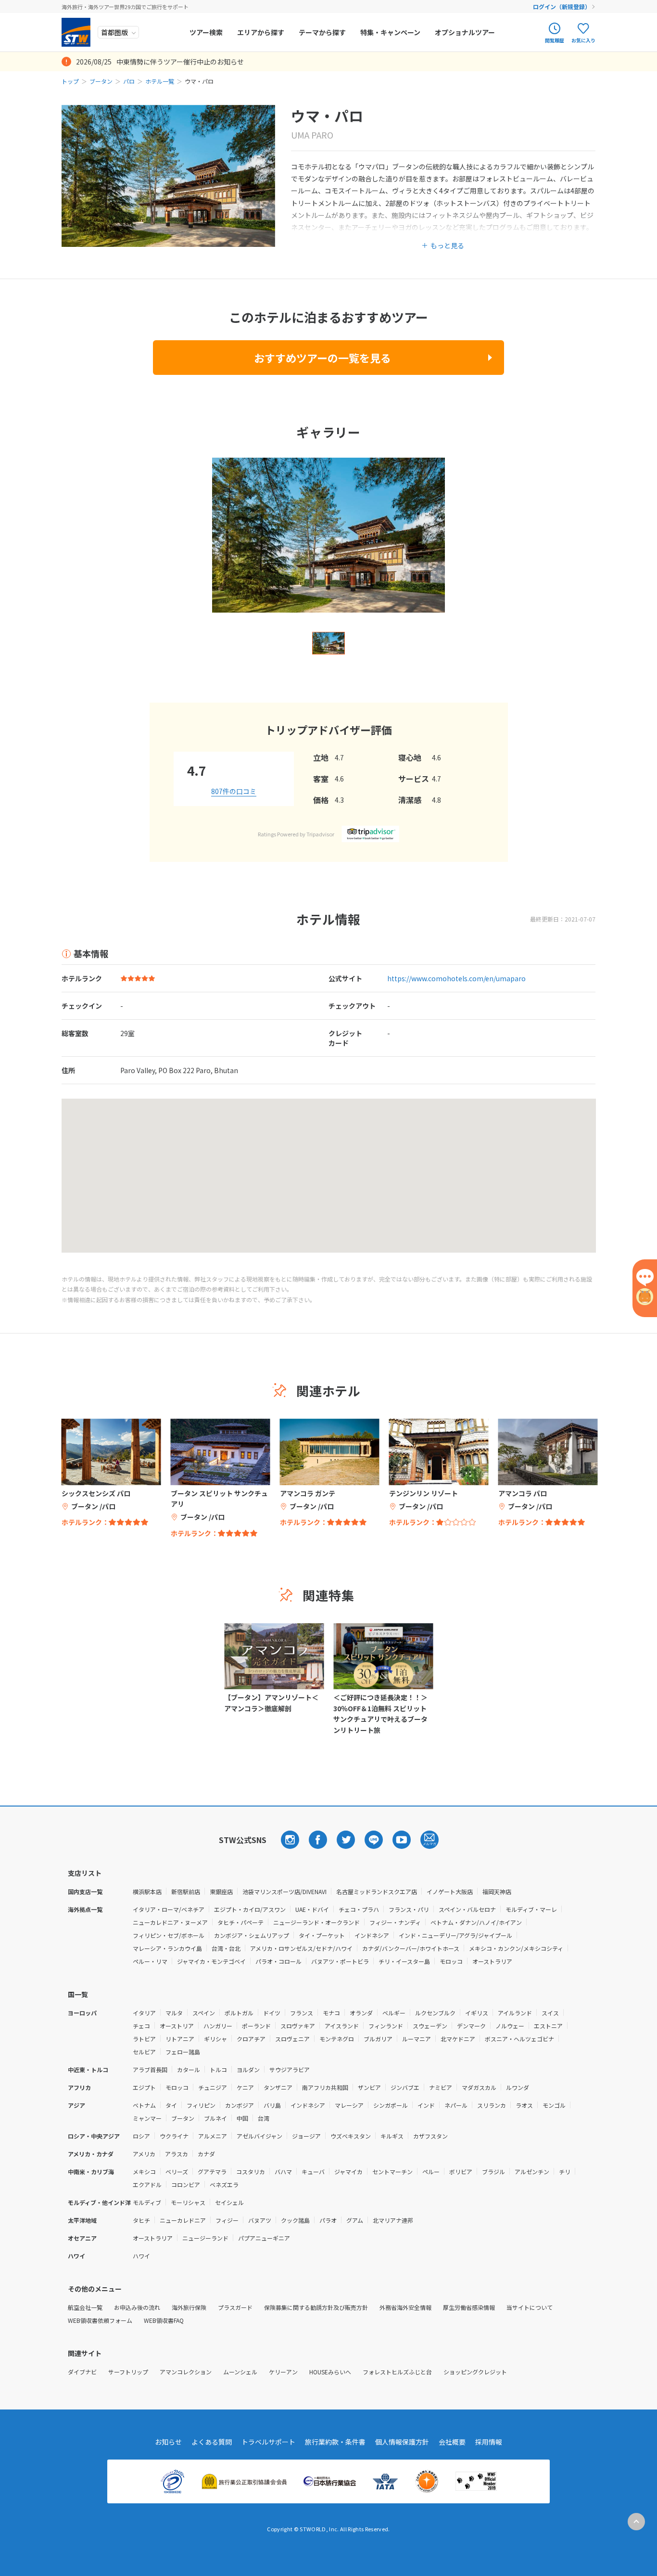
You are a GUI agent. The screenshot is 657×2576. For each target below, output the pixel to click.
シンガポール (391, 2105)
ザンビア (369, 2087)
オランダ (361, 2013)
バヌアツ (260, 2220)
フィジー (227, 2220)
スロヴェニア (292, 2039)
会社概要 (452, 2442)
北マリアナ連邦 (393, 2220)
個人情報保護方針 (402, 2442)
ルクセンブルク (435, 2013)
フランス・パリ (409, 1909)
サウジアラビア (290, 2070)
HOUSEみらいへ (330, 2372)
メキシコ (144, 2172)
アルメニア (213, 2136)
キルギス (392, 2136)
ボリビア (461, 2172)
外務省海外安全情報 (405, 2307)
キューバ (313, 2172)
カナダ (206, 2154)
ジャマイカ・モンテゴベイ (211, 1961)
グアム (355, 2220)
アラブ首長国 (150, 2070)
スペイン (204, 2013)
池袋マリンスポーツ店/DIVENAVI (284, 1891)
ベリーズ (177, 2172)
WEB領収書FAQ (164, 2320)
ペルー (431, 2172)
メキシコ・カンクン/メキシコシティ (516, 1948)
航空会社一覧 (85, 2307)
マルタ (174, 2013)
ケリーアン (283, 2372)
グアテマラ (212, 2172)
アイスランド (342, 2026)
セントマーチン (392, 2172)
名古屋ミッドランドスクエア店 (377, 1891)
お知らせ (168, 2442)
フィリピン (201, 2105)
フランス (302, 2013)
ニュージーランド (205, 2238)
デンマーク (471, 2026)
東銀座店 (221, 1891)
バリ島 (272, 2105)
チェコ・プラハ (359, 1909)
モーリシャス (188, 2202)
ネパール (456, 2105)
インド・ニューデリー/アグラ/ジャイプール (455, 1935)
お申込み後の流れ (137, 2307)
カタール (189, 2070)
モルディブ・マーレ (531, 1909)
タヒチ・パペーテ (240, 1922)
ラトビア (144, 2039)
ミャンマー (147, 2118)
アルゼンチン (532, 2172)
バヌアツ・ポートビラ (340, 1961)
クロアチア (251, 2039)
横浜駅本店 (147, 1891)
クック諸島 (295, 2220)
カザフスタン (430, 2136)
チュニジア (213, 2087)
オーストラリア (492, 1961)
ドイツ (272, 2013)
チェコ (141, 2026)
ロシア (141, 2136)
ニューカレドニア (183, 2220)
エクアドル (147, 2185)
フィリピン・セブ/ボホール (169, 1935)
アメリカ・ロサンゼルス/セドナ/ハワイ (301, 1948)
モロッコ (451, 1961)
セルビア (144, 2052)
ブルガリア (378, 2039)
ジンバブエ (405, 2087)
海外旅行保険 (189, 2307)
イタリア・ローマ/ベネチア (169, 1909)
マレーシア (349, 2105)
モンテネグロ (337, 2039)
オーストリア (177, 2026)
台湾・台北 (226, 1948)
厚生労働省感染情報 (469, 2307)
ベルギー (394, 2013)
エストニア (548, 2026)
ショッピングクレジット (475, 2372)
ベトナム (144, 2105)
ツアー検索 (206, 32)
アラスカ (177, 2154)
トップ (70, 81)
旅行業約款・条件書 (335, 2442)
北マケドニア (458, 2039)
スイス (550, 2013)
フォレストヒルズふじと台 (397, 2372)
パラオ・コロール (278, 1961)
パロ (129, 81)
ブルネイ (215, 2118)
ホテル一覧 (160, 81)
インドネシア (372, 1935)
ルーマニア (417, 2039)
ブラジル (493, 2172)
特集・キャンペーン (390, 32)
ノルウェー (510, 2026)
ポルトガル (239, 2013)
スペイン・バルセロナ (467, 1909)
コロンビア (186, 2185)
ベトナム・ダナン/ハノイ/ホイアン (476, 1922)
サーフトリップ (128, 2372)
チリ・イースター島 (404, 1961)
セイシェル (229, 2202)
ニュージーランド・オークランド (316, 1922)
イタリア (144, 2013)
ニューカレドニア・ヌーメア (170, 1922)
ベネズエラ (224, 2185)
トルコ (218, 2070)
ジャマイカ (348, 2172)
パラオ (328, 2220)
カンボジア (240, 2105)
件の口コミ (234, 791)
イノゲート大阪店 (450, 1891)
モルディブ (147, 2202)
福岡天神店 (497, 1891)
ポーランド (256, 2026)
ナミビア (441, 2087)
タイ (171, 2105)
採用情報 (489, 2442)
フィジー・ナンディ (395, 1922)
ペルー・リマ (150, 1961)
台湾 (264, 2118)
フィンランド (386, 2026)
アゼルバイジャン (259, 2136)
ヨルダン (248, 2070)
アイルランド (515, 2013)
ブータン (101, 81)
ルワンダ (518, 2087)
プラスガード (235, 2307)
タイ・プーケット (322, 1935)
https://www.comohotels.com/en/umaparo (456, 978)
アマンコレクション (186, 2372)
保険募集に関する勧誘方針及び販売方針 (316, 2307)
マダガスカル (479, 2087)
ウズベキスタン (351, 2136)
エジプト (144, 2087)
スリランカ (492, 2105)
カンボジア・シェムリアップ (252, 1935)
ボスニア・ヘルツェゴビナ (519, 2039)
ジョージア (306, 2136)
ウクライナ (174, 2136)
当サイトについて (530, 2307)
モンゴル (554, 2105)
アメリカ (144, 2154)
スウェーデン (430, 2026)
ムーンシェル (240, 2372)
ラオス (524, 2105)
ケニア (245, 2087)
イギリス (477, 2013)
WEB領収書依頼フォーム (100, 2320)
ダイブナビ (82, 2372)
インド (426, 2105)
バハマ (283, 2172)
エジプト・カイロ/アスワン (250, 1909)
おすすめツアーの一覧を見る (322, 358)
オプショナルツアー (465, 32)
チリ (565, 2172)
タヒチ (141, 2220)
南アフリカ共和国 (325, 2087)
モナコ (331, 2013)
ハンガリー (218, 2026)
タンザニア (278, 2087)
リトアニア (180, 2039)
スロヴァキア (298, 2026)
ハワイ (141, 2256)
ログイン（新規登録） (562, 6)
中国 (242, 2118)
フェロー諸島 (183, 2052)
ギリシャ (215, 2039)
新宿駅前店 (186, 1891)
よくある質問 (212, 2442)
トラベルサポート (268, 2442)
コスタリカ (251, 2172)
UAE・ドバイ (312, 1909)
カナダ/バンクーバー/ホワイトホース (411, 1948)
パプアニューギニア (264, 2238)
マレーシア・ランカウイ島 (167, 1948)
